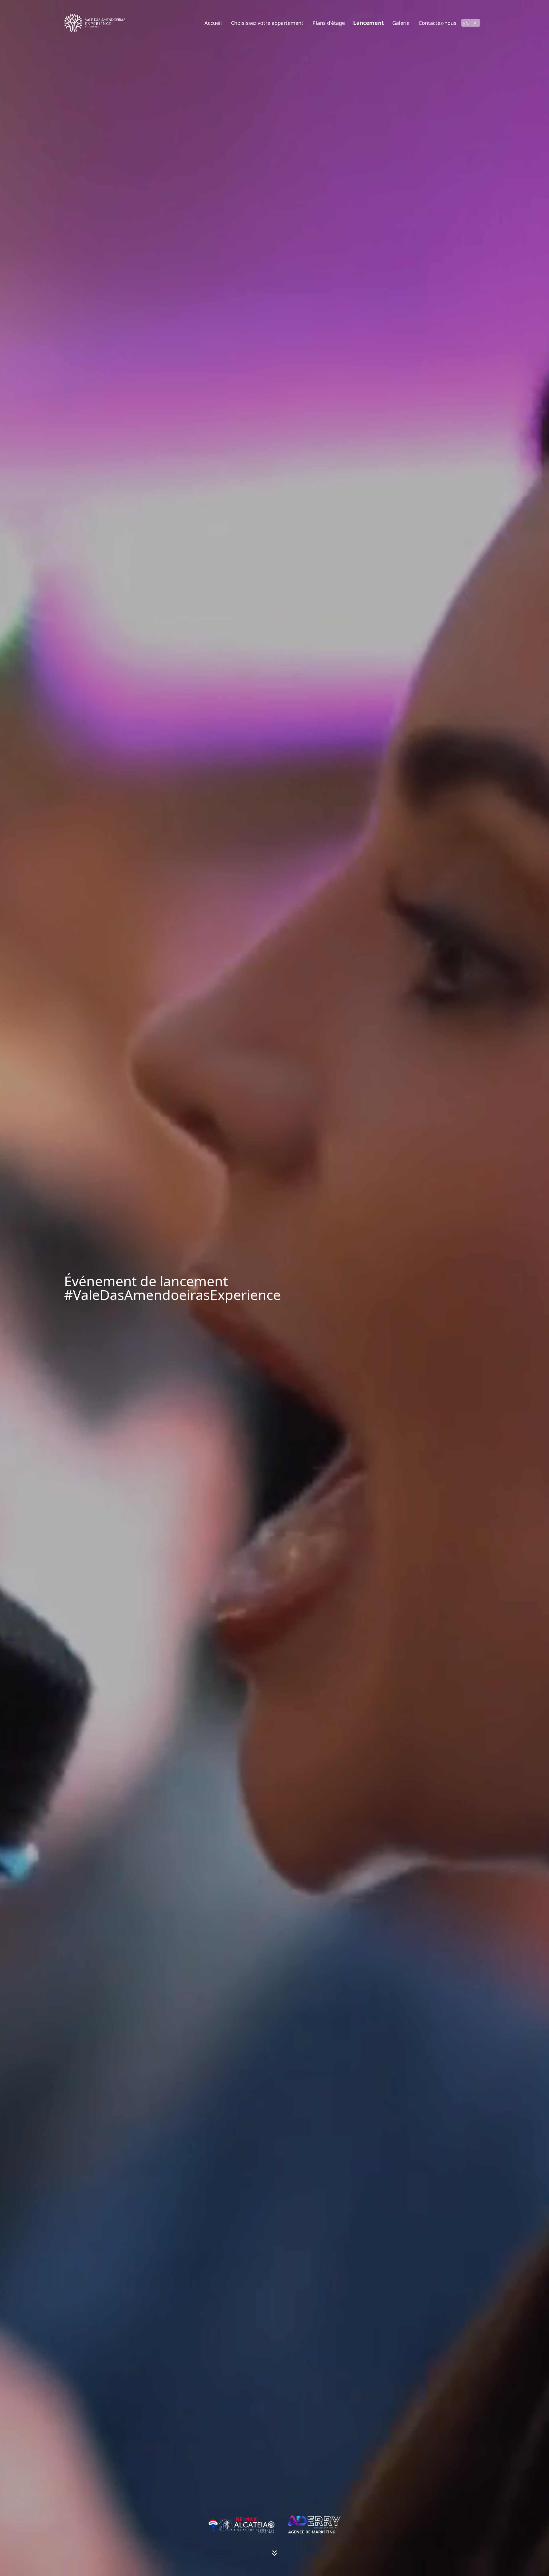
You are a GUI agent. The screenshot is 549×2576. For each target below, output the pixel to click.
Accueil (213, 23)
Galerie (401, 23)
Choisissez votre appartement (267, 23)
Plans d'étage (329, 23)
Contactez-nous (437, 23)
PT (476, 23)
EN (466, 23)
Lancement (368, 23)
